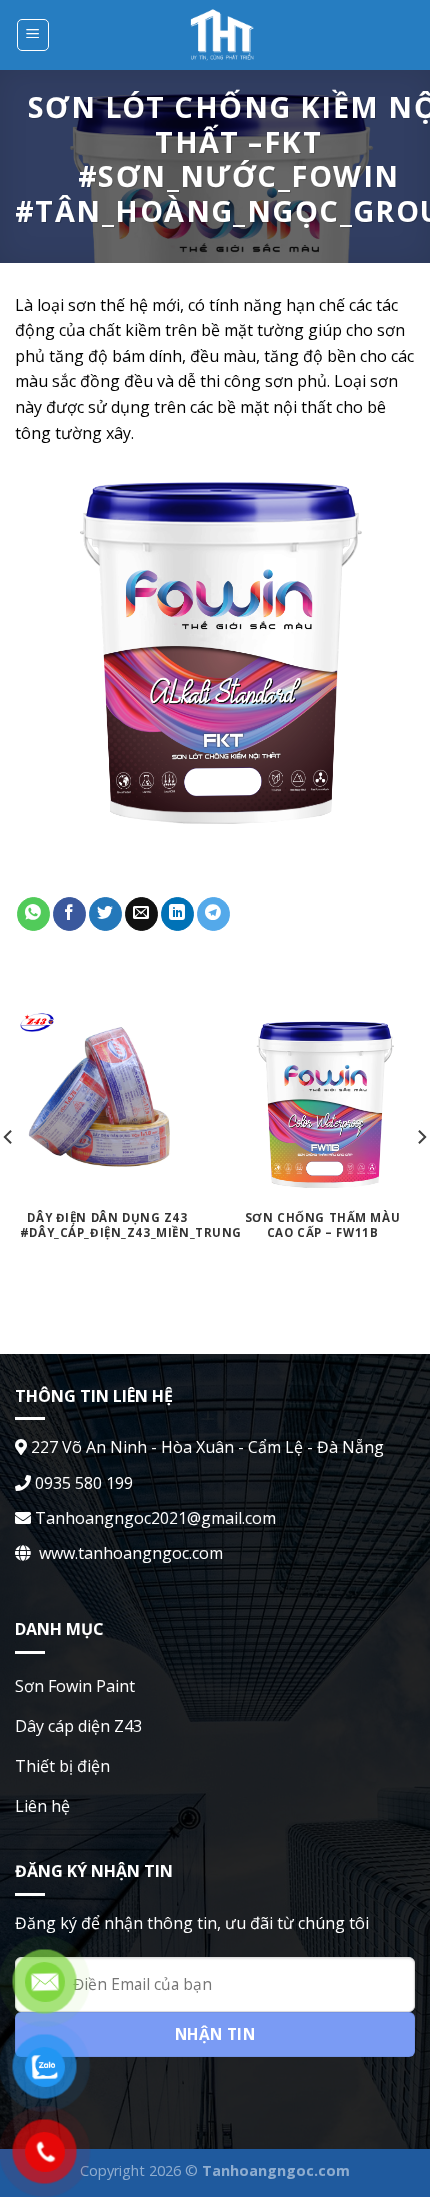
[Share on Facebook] (69, 914)
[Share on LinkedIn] (177, 914)
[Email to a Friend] (141, 914)
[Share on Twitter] (105, 914)
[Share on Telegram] (213, 914)
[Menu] (33, 35)
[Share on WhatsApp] (33, 914)
